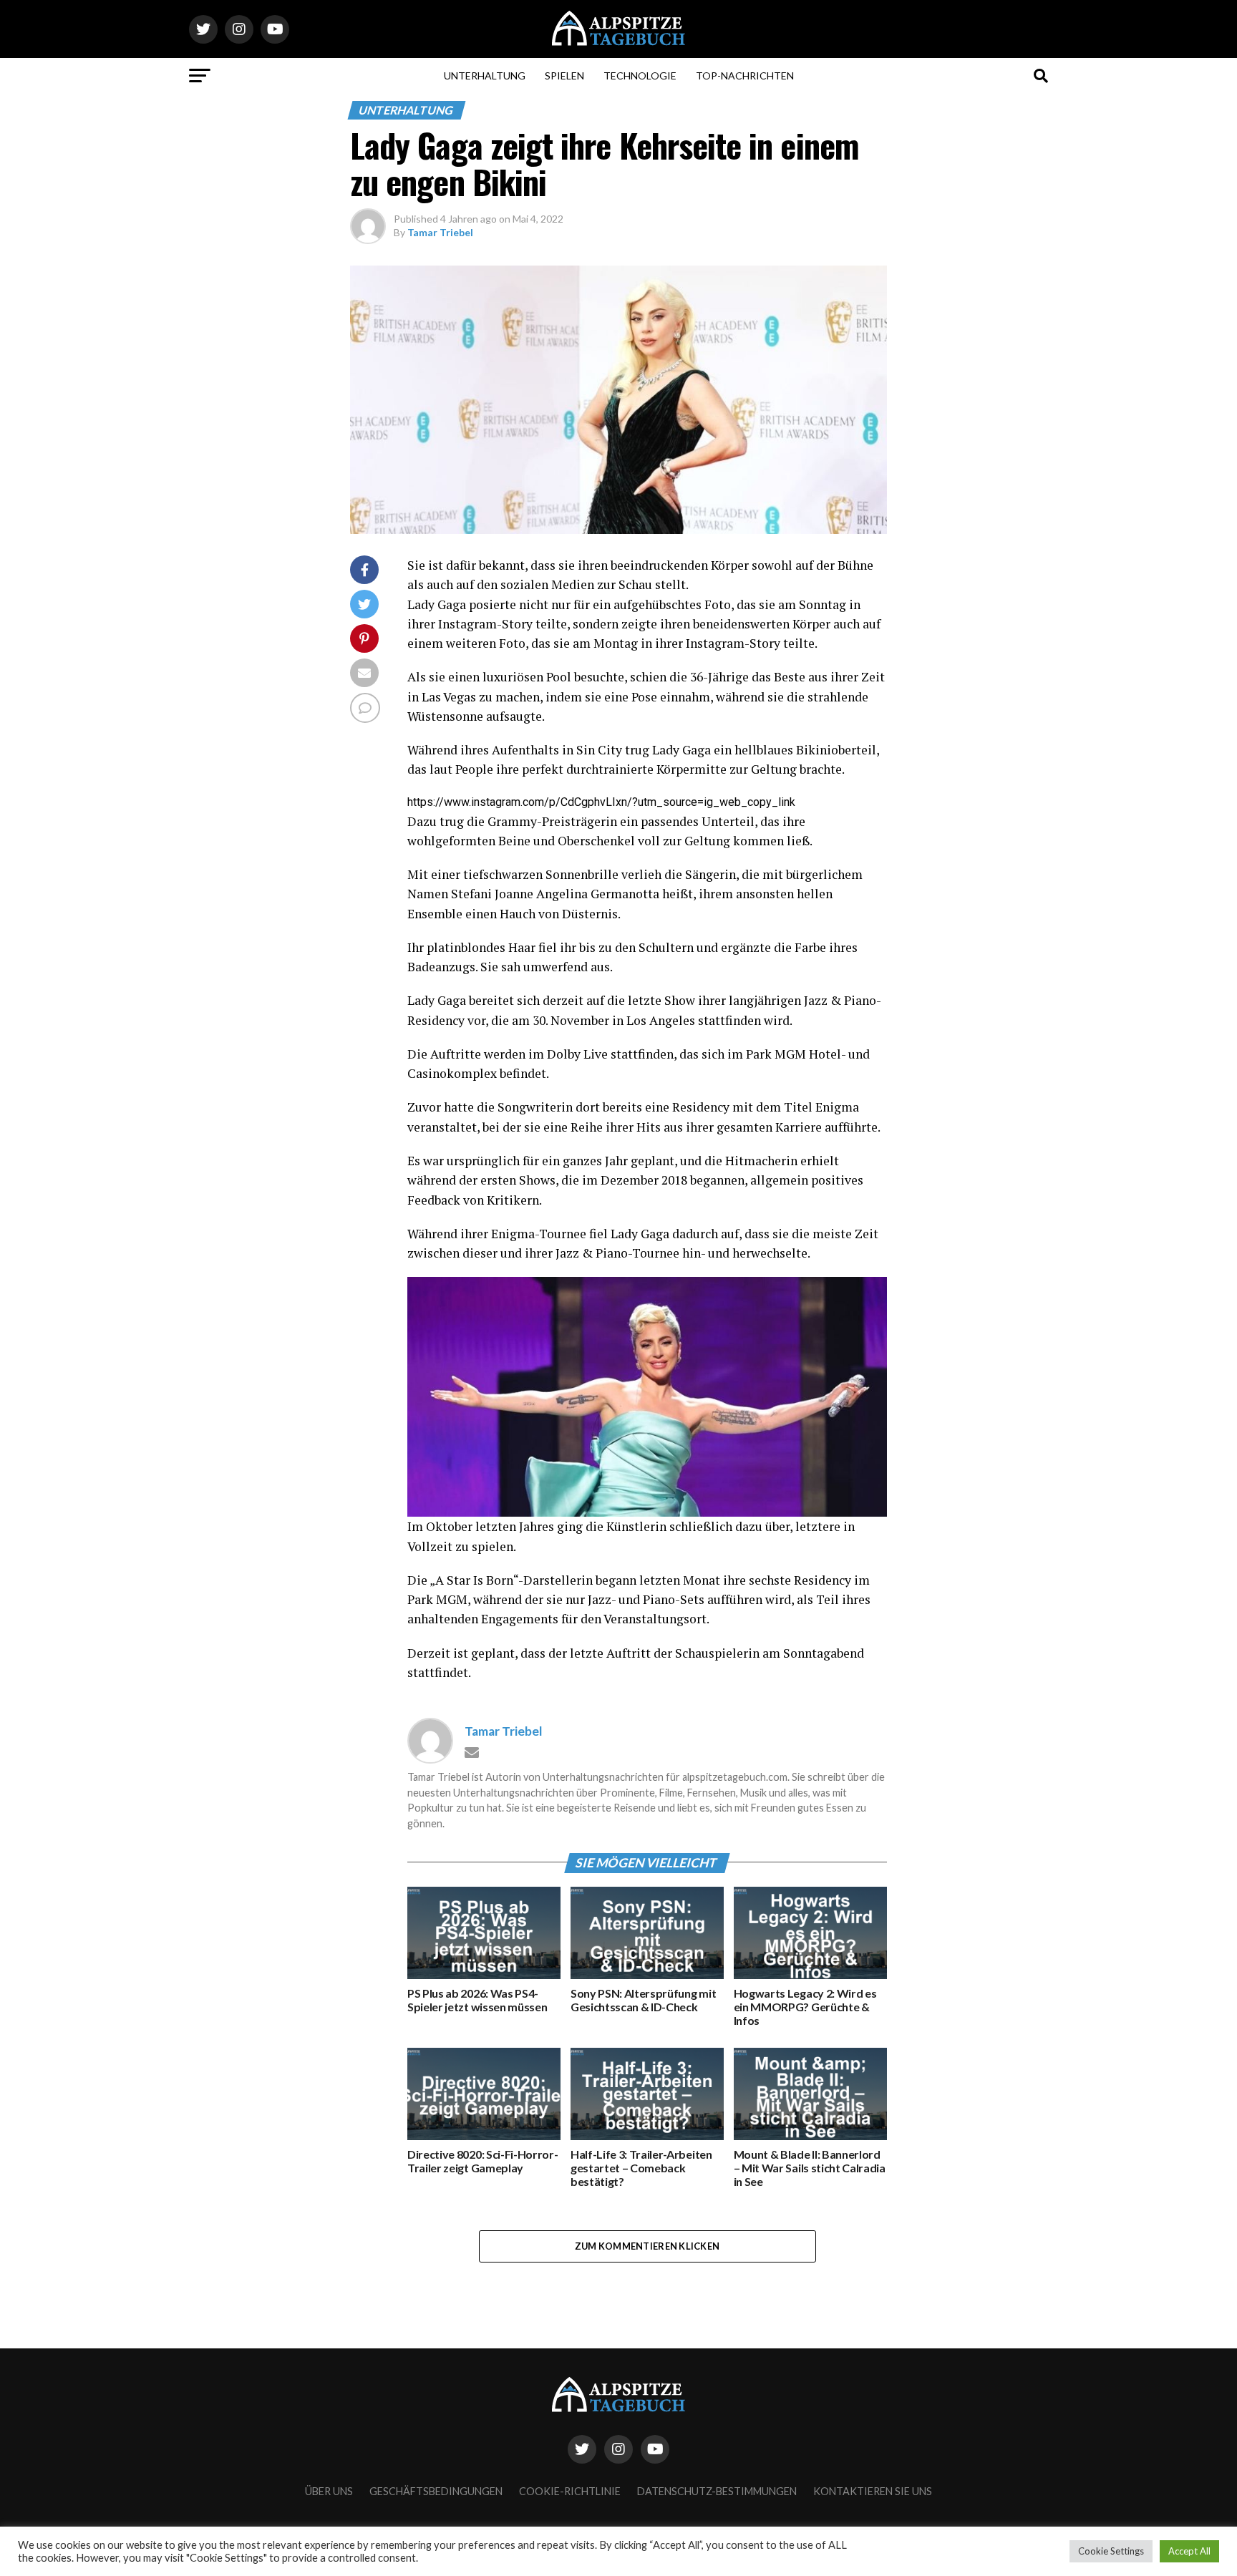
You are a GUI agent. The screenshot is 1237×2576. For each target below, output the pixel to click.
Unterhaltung (485, 76)
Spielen (564, 76)
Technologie (640, 76)
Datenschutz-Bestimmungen (717, 2491)
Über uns (329, 2491)
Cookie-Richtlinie (570, 2491)
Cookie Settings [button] (1111, 2551)
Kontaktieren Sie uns (873, 2491)
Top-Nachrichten (745, 76)
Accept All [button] (1189, 2551)
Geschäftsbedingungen (436, 2491)
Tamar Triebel (440, 232)
